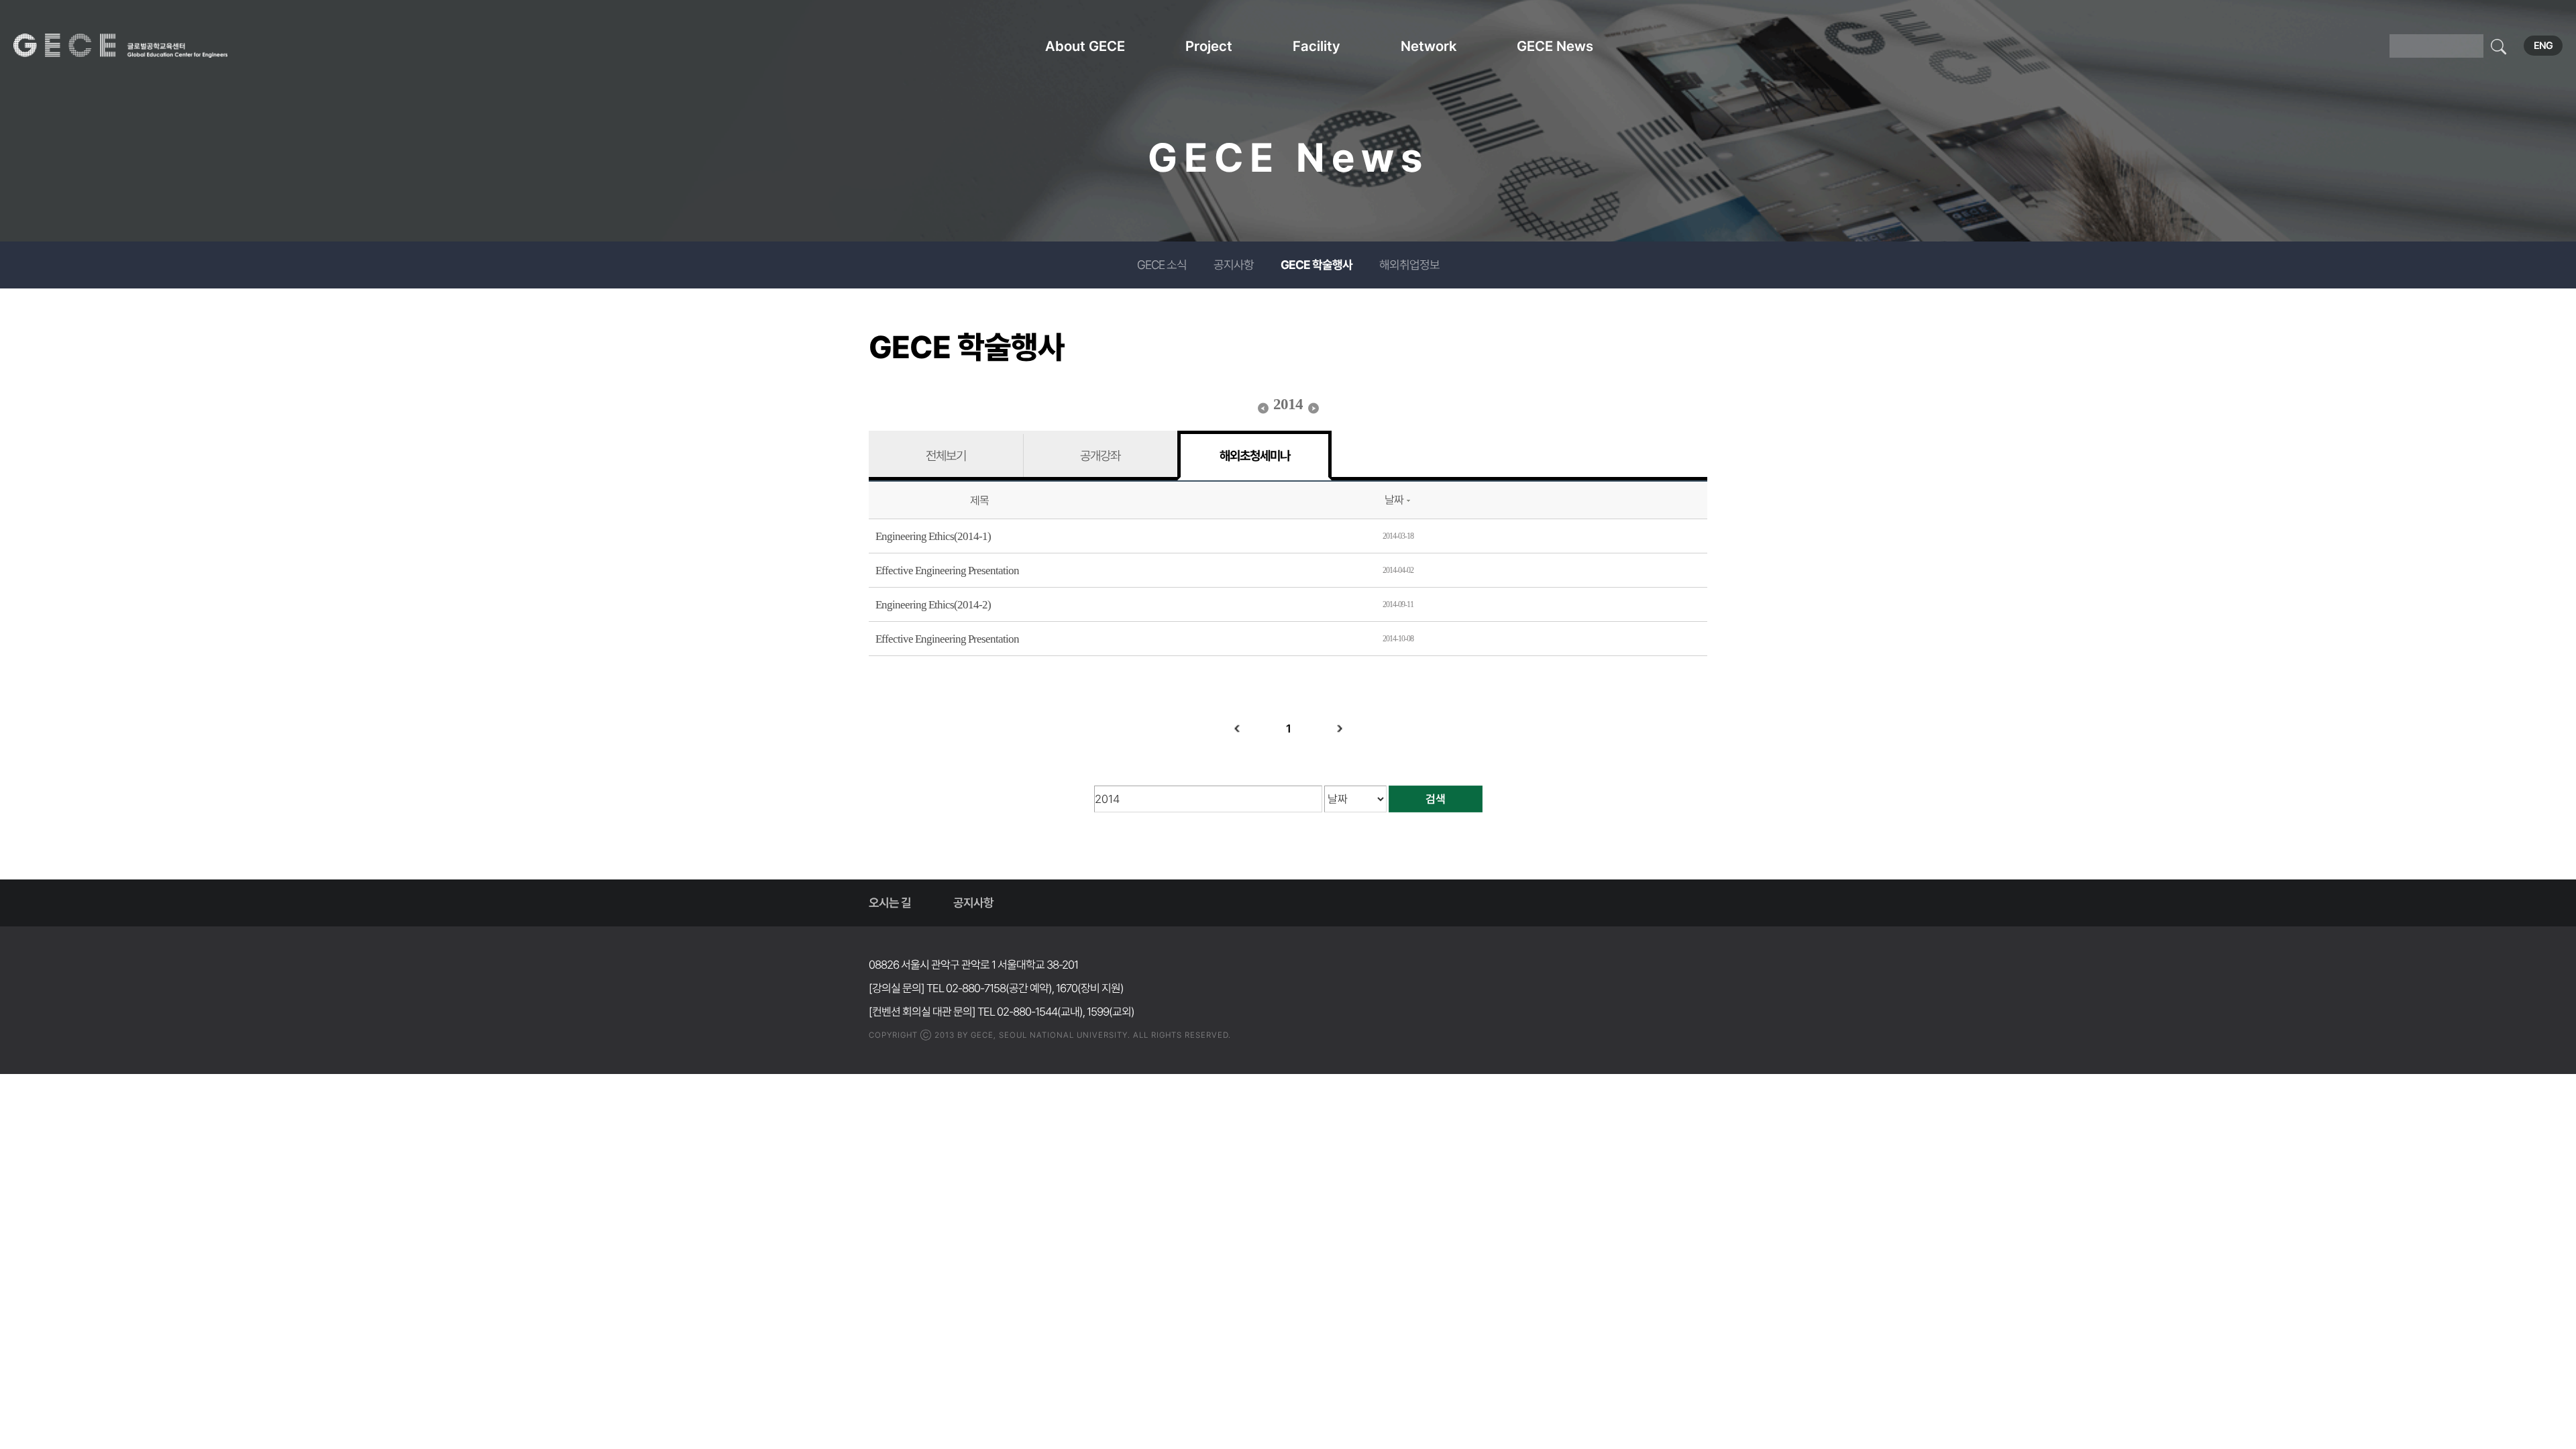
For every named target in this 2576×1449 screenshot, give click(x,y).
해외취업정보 (1409, 265)
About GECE (1085, 46)
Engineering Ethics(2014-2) (933, 605)
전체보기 (946, 455)
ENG (2543, 46)
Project (1209, 46)
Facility (1317, 46)
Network (1429, 46)
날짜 (1394, 500)
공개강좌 (1100, 455)
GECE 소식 (1162, 265)
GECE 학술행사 (1317, 265)
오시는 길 (890, 903)
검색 (1436, 799)
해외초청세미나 (1255, 455)
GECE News (1555, 46)
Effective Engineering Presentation (947, 571)
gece (138, 46)
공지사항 (1234, 265)
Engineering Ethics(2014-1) (933, 536)
